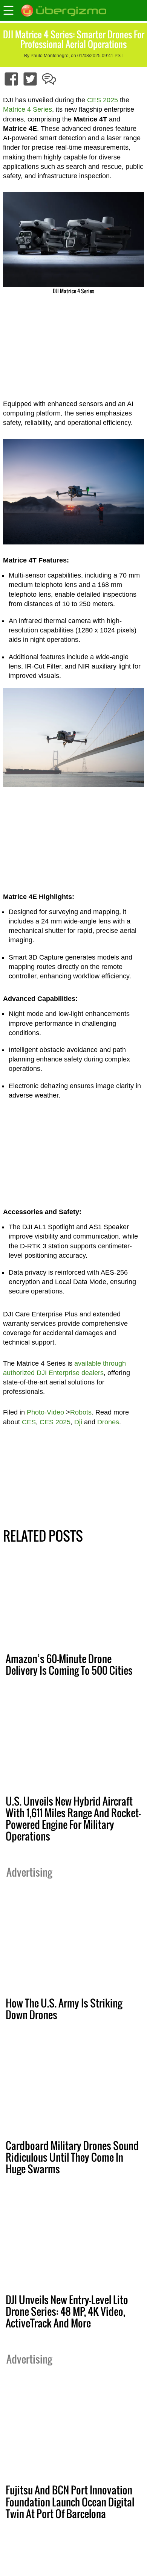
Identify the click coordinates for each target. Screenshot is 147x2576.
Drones (108, 1422)
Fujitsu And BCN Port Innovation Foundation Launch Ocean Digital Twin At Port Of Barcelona (70, 2502)
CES (29, 1422)
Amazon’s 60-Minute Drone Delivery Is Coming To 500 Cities (69, 1664)
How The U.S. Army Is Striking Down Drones (64, 2009)
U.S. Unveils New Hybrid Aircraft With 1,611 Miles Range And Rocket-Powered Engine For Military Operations (73, 1819)
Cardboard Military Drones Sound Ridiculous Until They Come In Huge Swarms (72, 2157)
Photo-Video (45, 1412)
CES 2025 (103, 100)
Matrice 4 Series (28, 109)
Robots (81, 1412)
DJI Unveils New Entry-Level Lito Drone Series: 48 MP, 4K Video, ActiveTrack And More (67, 2311)
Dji (78, 1422)
